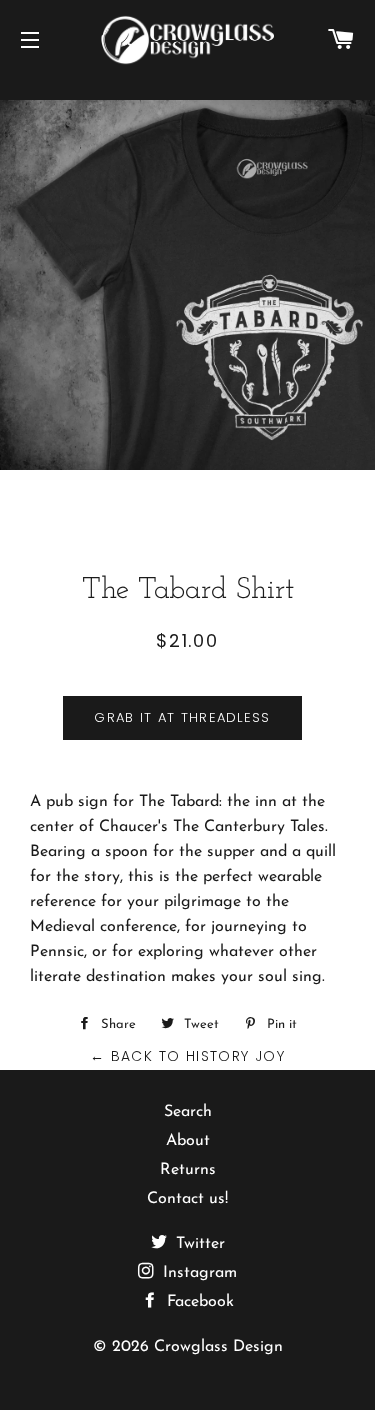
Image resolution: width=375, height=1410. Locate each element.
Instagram (197, 1273)
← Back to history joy (187, 1056)
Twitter (198, 1244)
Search (188, 1112)
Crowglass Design (218, 1347)
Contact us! (187, 1199)
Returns (188, 1170)
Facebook (198, 1302)
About (188, 1141)
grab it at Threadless (182, 717)
